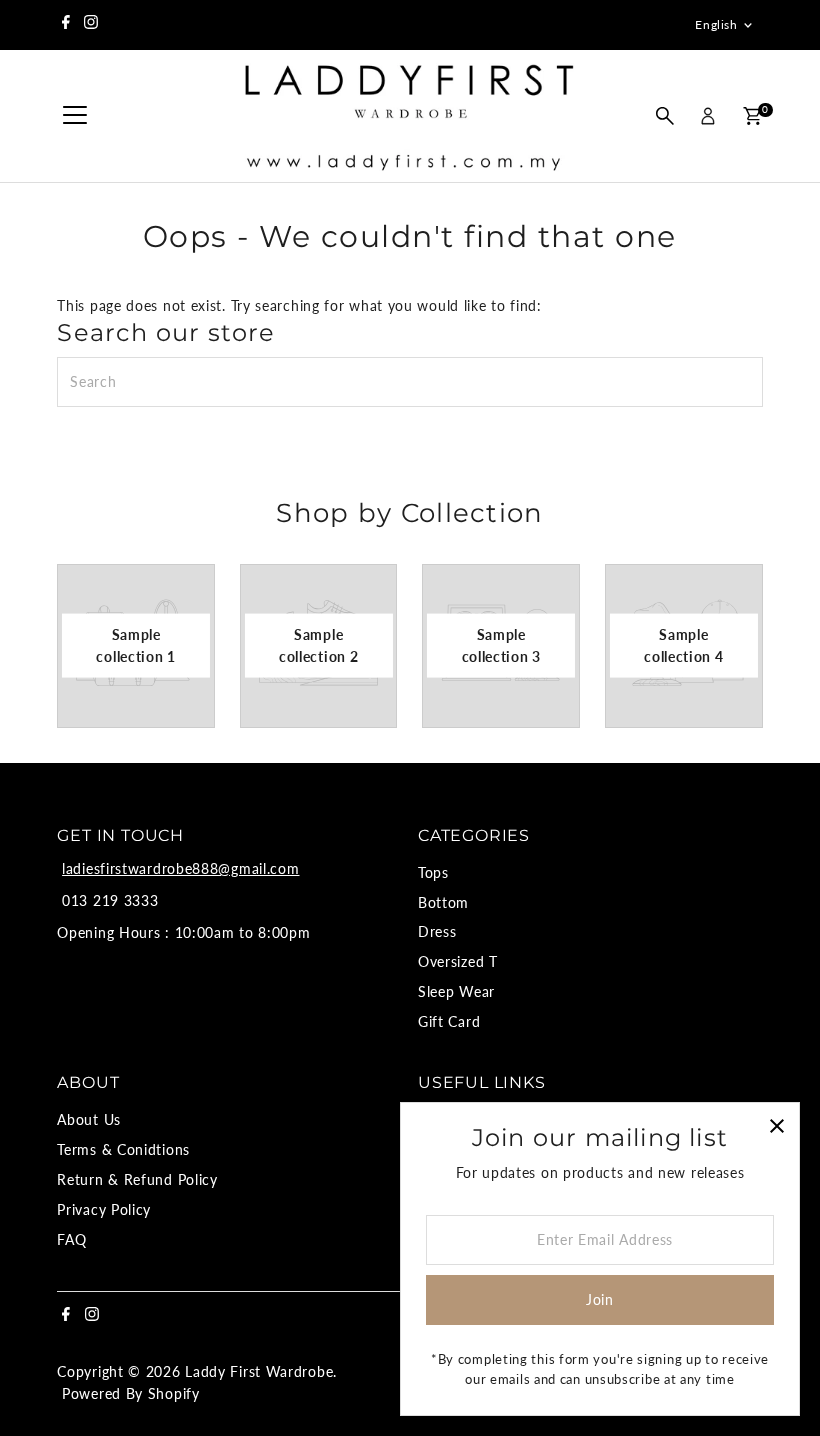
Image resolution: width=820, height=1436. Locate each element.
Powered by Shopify (131, 1393)
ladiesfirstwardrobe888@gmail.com (180, 868)
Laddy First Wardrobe (259, 1371)
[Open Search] (665, 116)
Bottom (443, 902)
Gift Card (449, 1021)
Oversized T (458, 961)
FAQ (71, 1239)
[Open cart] (752, 116)
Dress (437, 931)
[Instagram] (91, 25)
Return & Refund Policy (137, 1179)
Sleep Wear (456, 991)
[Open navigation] (75, 116)
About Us (89, 1119)
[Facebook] (66, 25)
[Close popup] (776, 1125)
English (716, 24)
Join (600, 1299)
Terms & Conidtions (123, 1149)
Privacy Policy (104, 1209)
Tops (433, 872)
